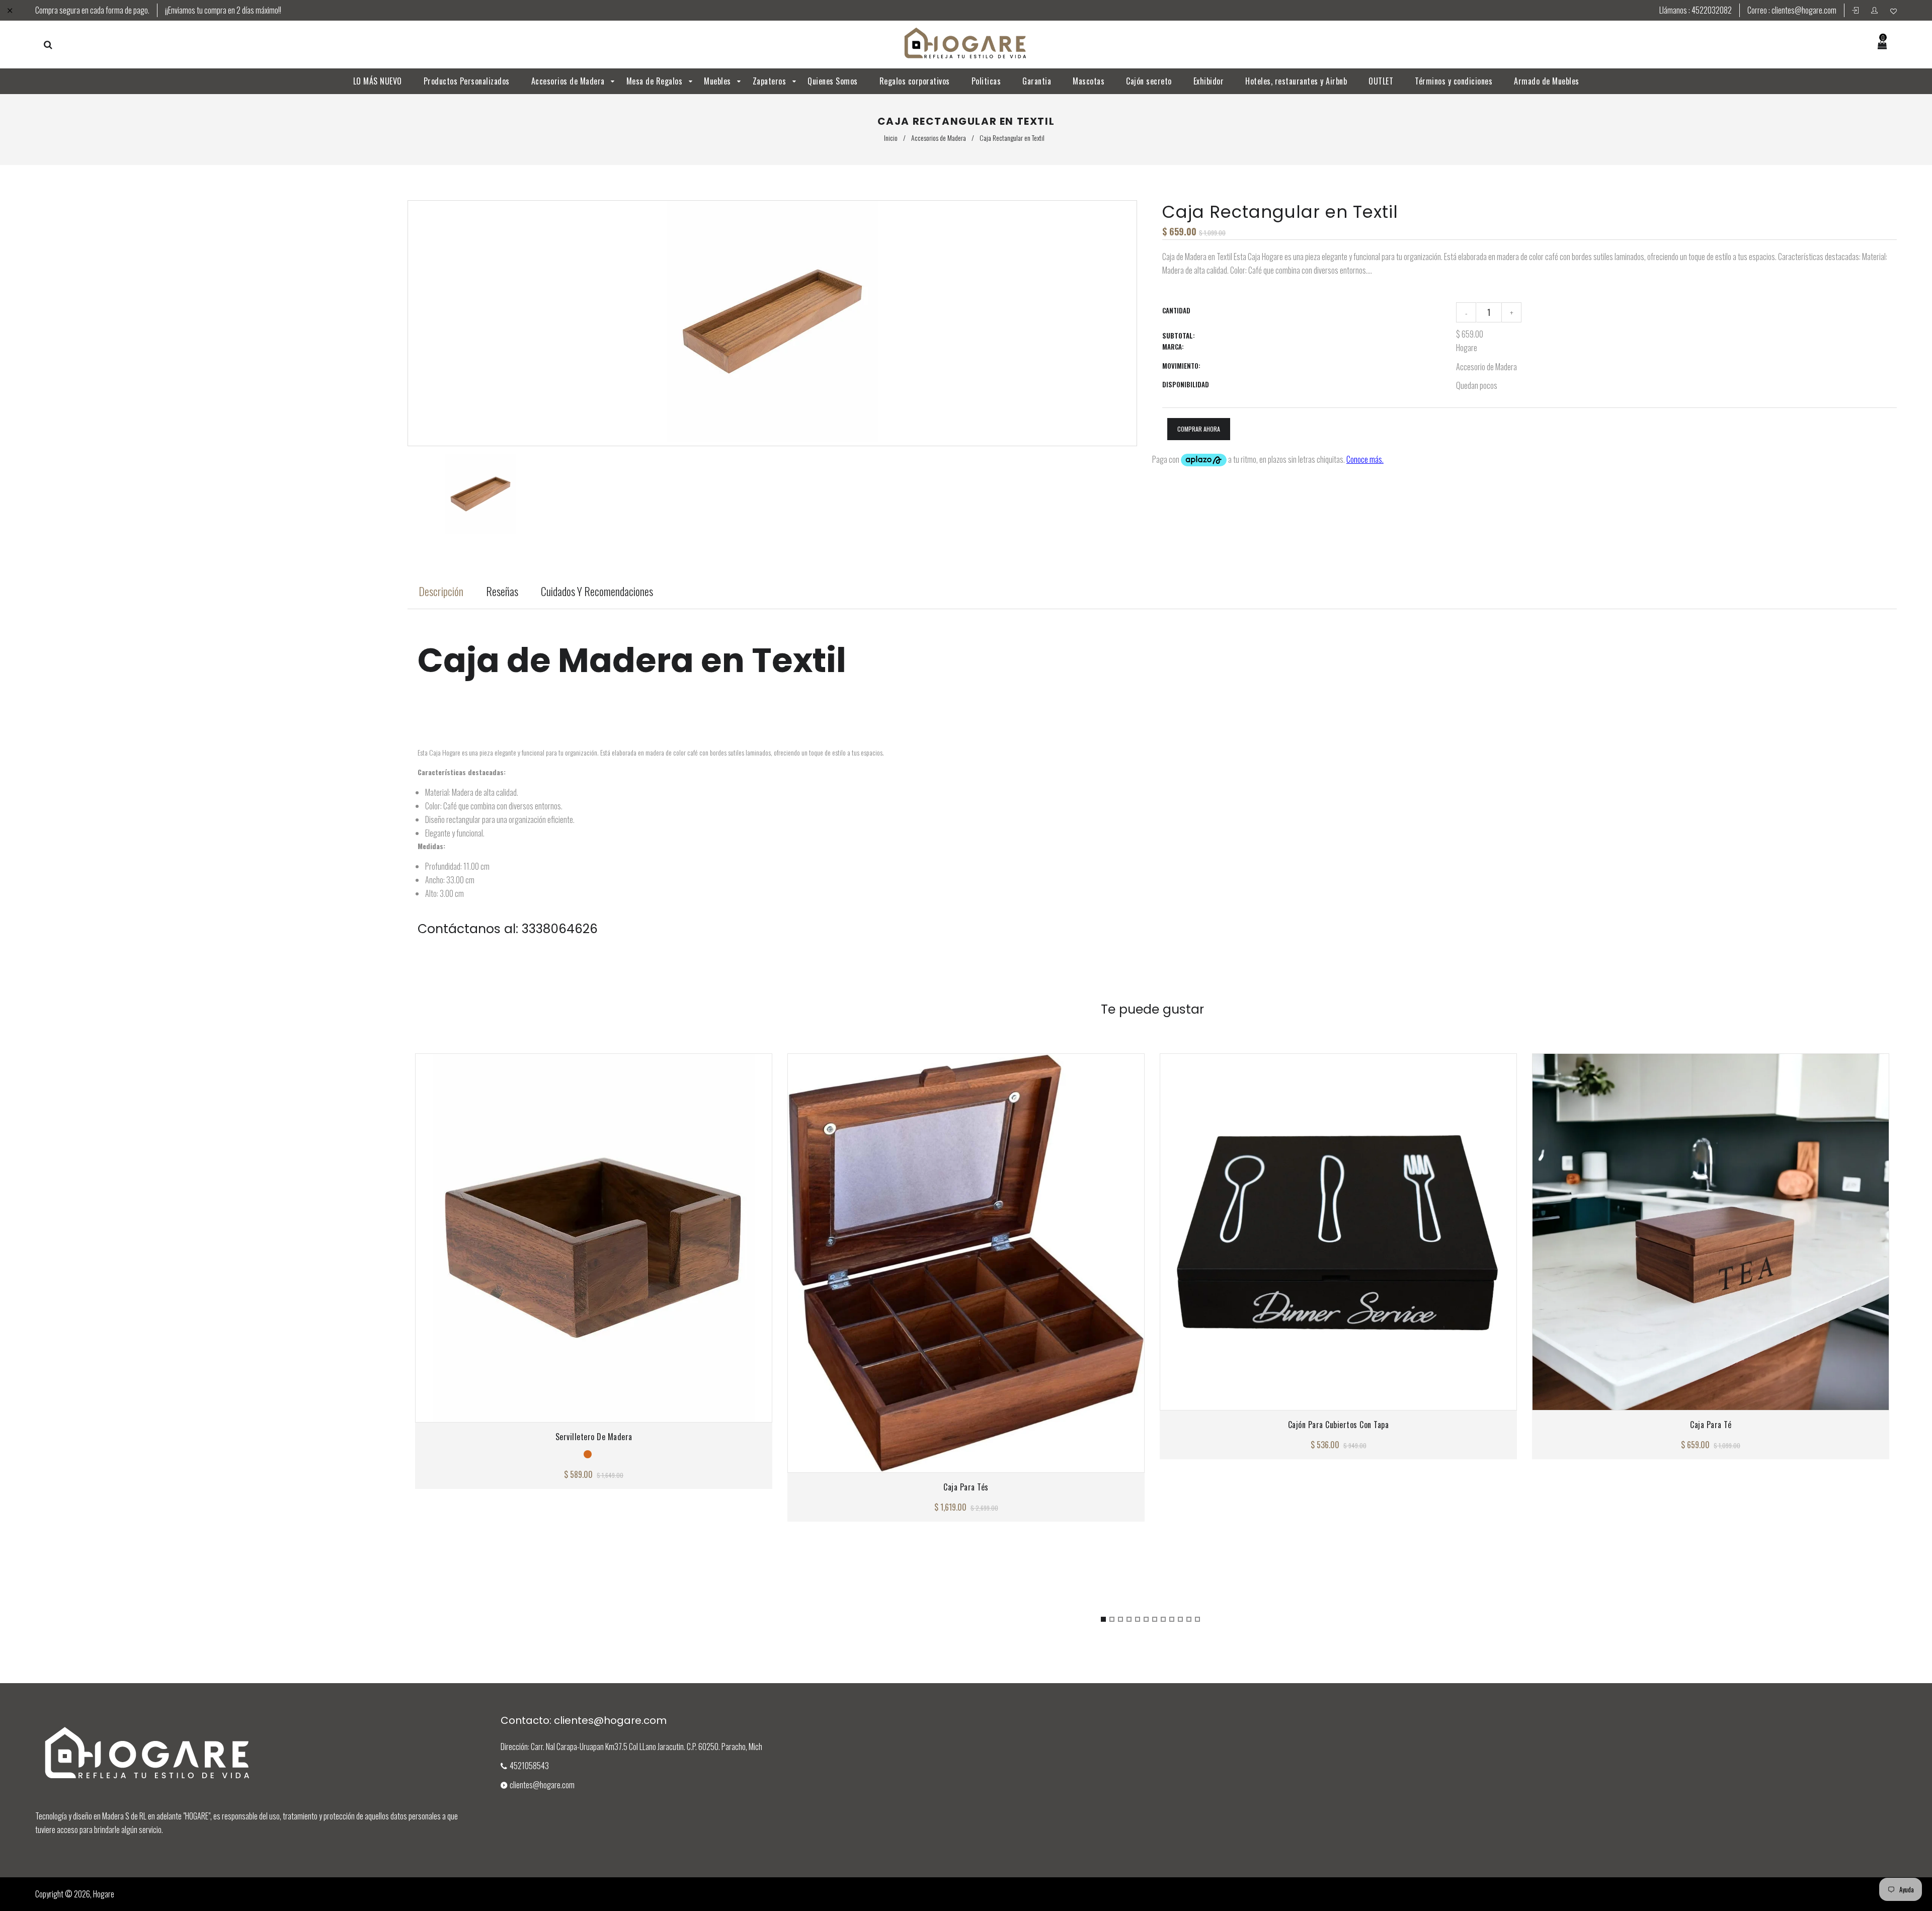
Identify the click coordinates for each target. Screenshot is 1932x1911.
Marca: (1173, 347)
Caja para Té (1711, 1425)
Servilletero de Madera (594, 1437)
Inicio (891, 138)
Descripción (441, 591)
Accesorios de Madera (939, 138)
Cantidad (1176, 310)
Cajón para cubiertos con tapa (1339, 1425)
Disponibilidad (1186, 384)
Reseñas (502, 591)
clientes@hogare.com (1804, 10)
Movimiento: (1181, 366)
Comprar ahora (1199, 429)
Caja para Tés (966, 1487)
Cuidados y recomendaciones (597, 591)
